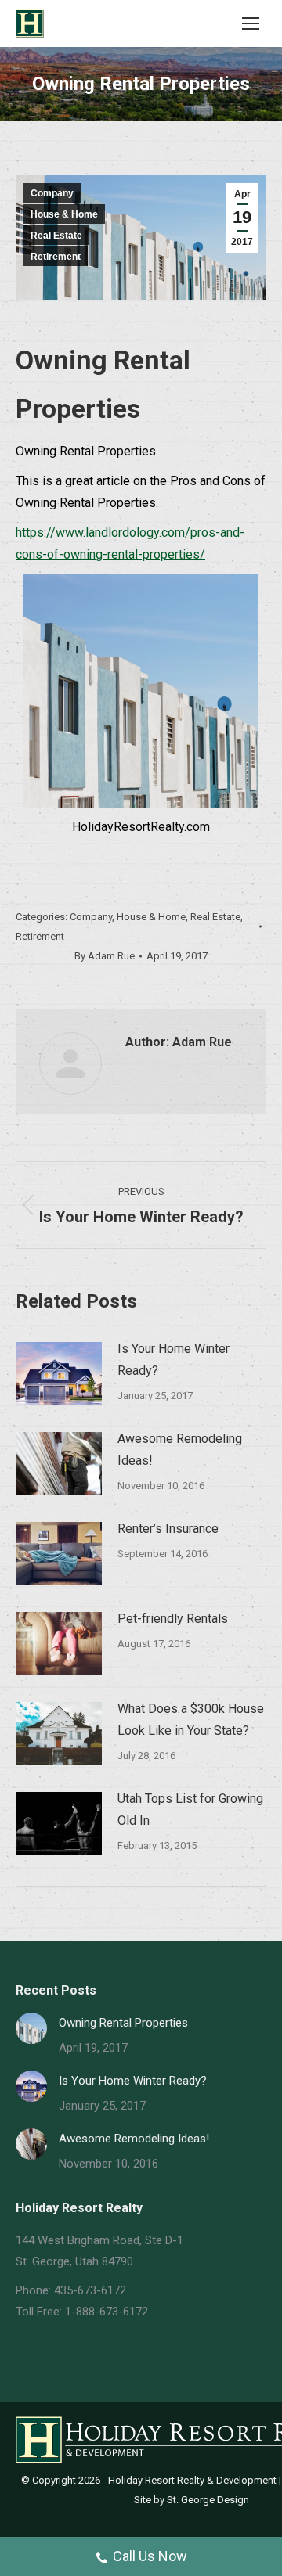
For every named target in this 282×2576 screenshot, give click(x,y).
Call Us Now (150, 2556)
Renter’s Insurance (168, 1529)
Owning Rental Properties (123, 2023)
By (105, 956)
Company (52, 193)
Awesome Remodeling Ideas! (180, 1450)
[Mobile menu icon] (251, 23)
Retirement (56, 257)
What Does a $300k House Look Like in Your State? (191, 1720)
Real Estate (56, 236)
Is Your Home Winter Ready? (174, 1360)
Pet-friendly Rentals (173, 1619)
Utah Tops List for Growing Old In (190, 1810)
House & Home (64, 214)
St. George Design (208, 2500)
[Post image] (59, 1373)
